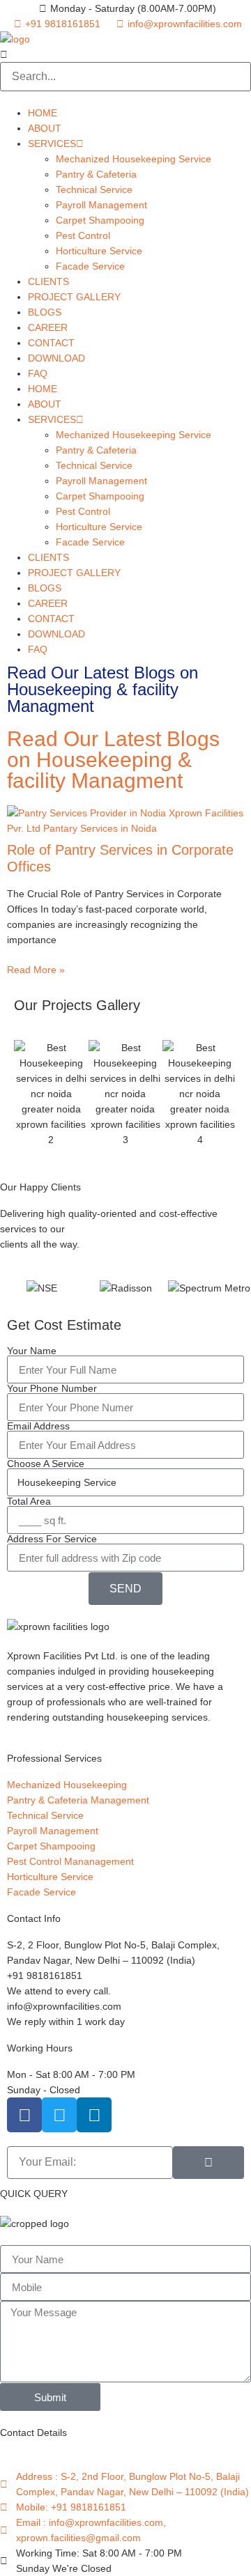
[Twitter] (59, 2115)
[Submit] (208, 2163)
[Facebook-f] (24, 2115)
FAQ (38, 373)
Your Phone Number (52, 1388)
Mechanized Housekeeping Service (134, 159)
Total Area (29, 1501)
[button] (125, 54)
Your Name (32, 1351)
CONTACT (51, 343)
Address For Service (52, 1539)
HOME (43, 113)
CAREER (48, 327)
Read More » (36, 970)
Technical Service (94, 189)
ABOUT (45, 128)
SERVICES (52, 143)
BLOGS (45, 312)
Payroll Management (101, 205)
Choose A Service (46, 1464)
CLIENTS (48, 281)
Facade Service (90, 266)
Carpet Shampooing (100, 220)
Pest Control (83, 235)
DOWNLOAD (56, 358)
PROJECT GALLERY (74, 297)
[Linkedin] (94, 2115)
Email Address (38, 1426)
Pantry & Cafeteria (96, 174)
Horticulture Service (99, 251)
